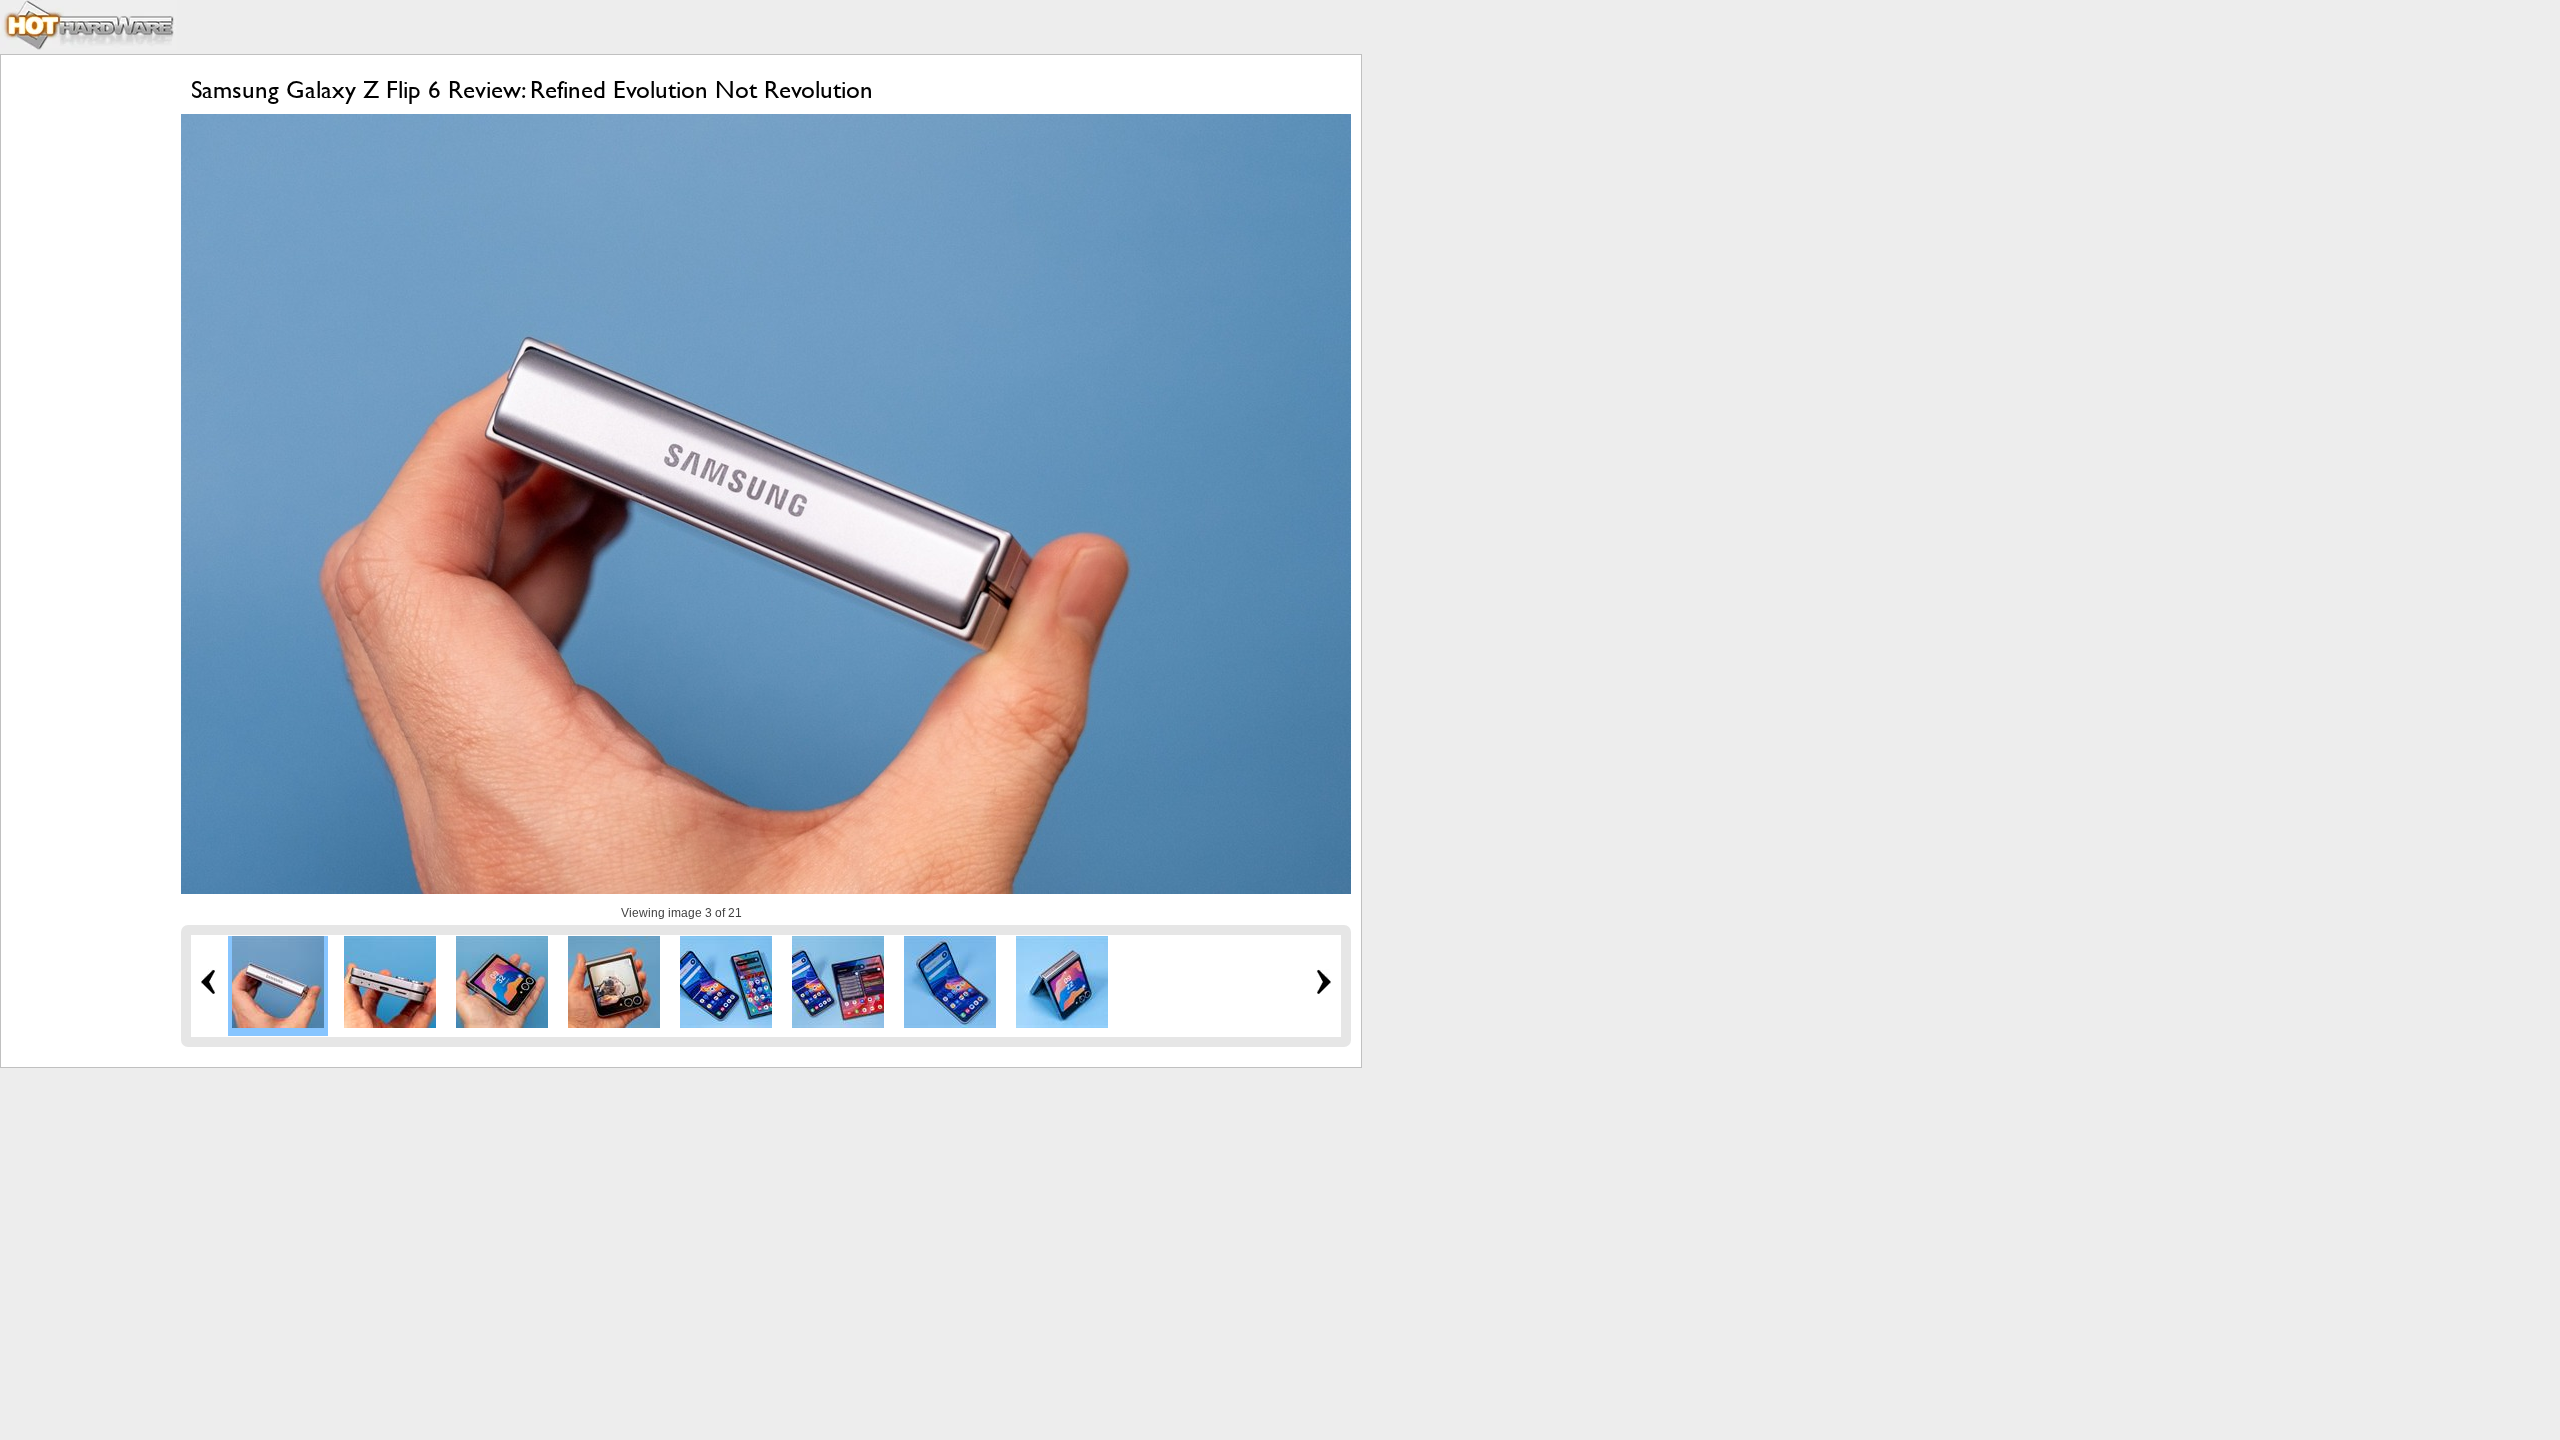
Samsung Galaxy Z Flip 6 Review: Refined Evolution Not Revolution (532, 89)
